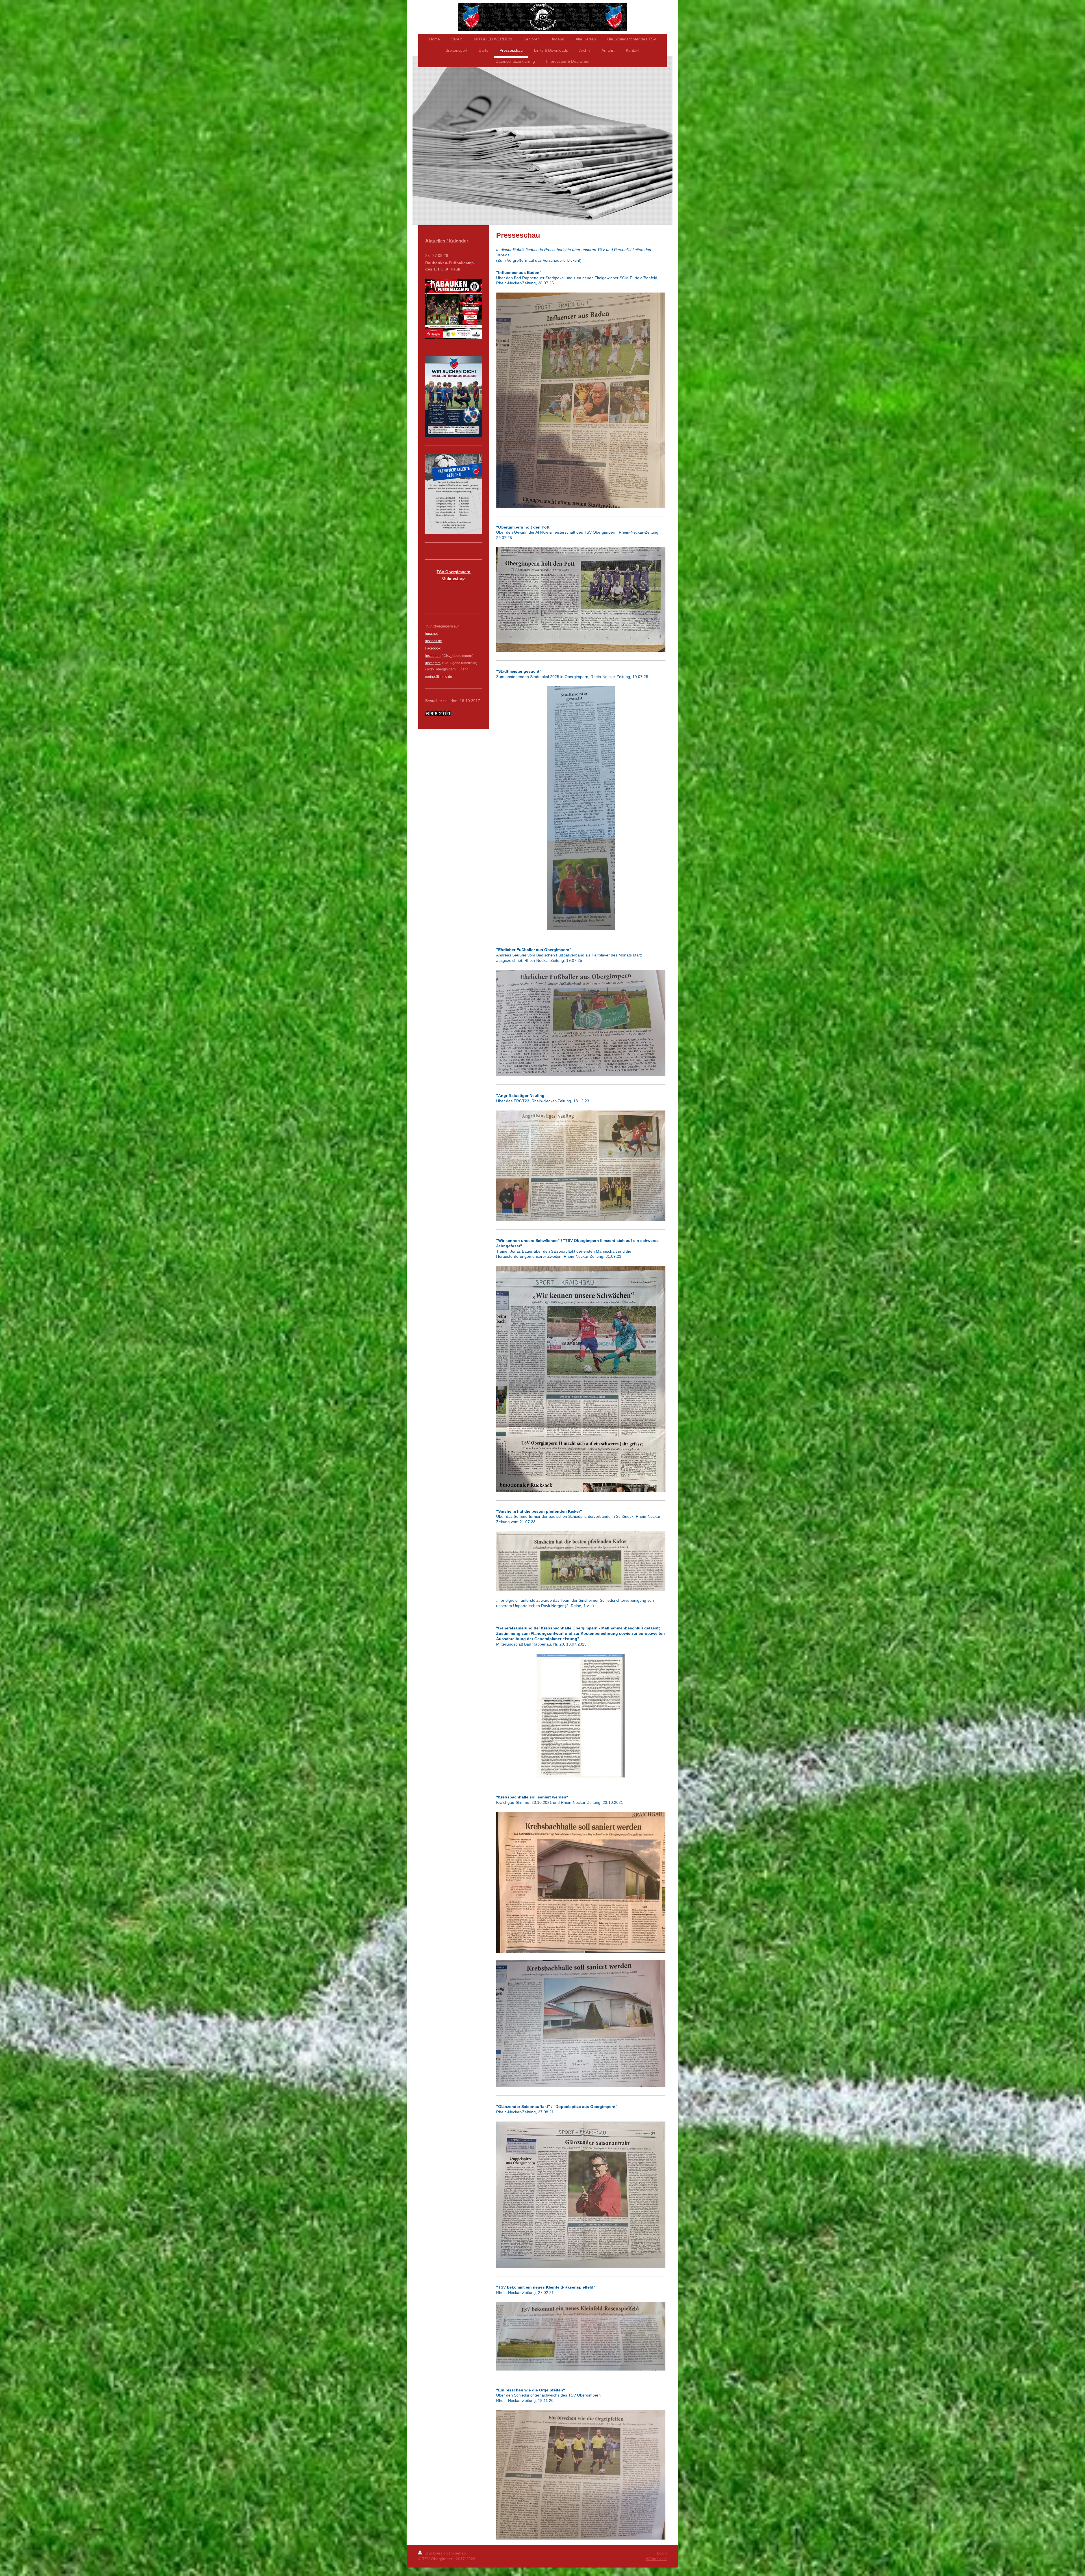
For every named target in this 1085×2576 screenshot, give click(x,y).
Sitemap (459, 2553)
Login (662, 2553)
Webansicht (656, 2559)
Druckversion (436, 2553)
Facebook (433, 648)
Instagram (433, 663)
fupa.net (431, 634)
